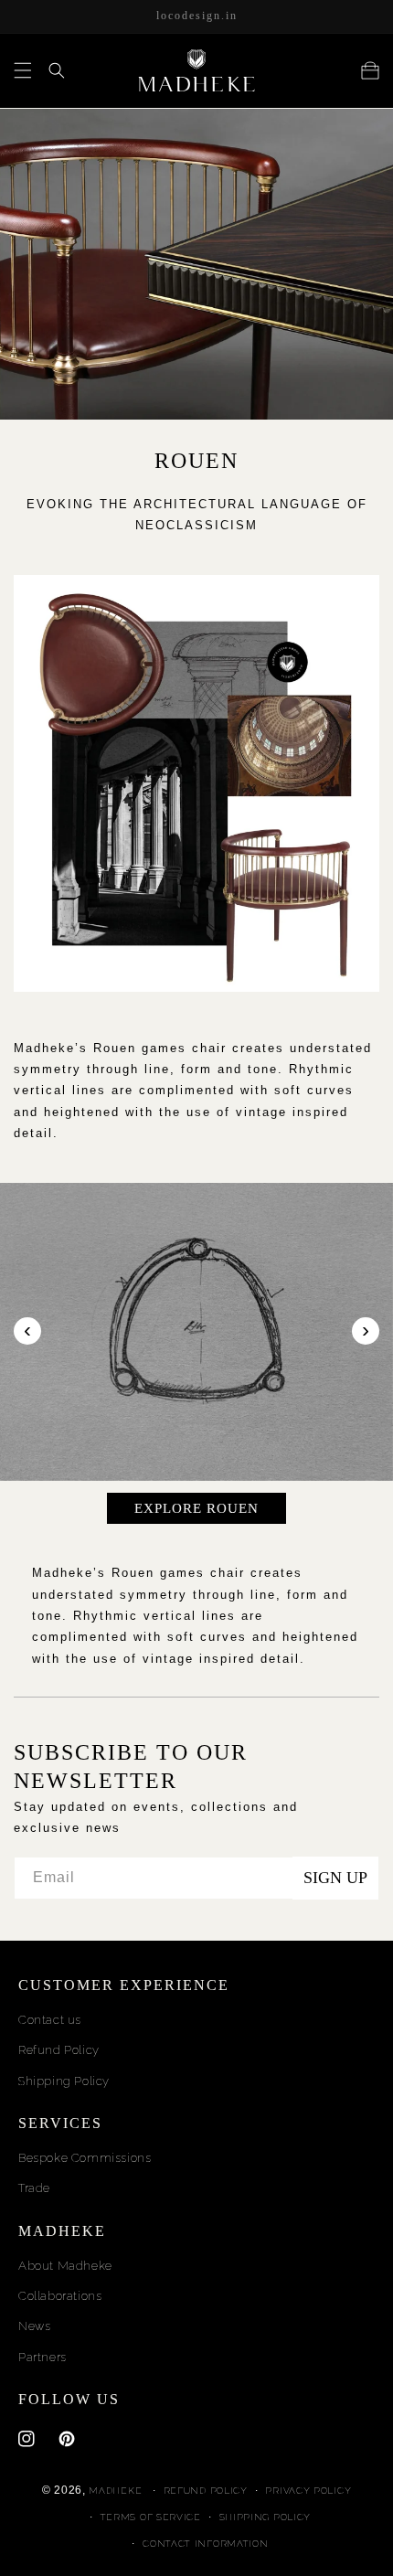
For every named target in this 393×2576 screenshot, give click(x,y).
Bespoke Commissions (85, 2158)
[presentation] (27, 1331)
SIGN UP (335, 1878)
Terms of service (151, 2517)
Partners (42, 2357)
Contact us (50, 2020)
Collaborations (60, 2296)
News (34, 2326)
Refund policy (206, 2491)
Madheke (115, 2491)
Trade (34, 2188)
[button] (23, 70)
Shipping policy (266, 2517)
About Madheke (65, 2266)
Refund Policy (59, 2050)
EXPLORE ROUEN (196, 1508)
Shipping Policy (64, 2081)
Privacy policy (308, 2491)
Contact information (205, 2544)
